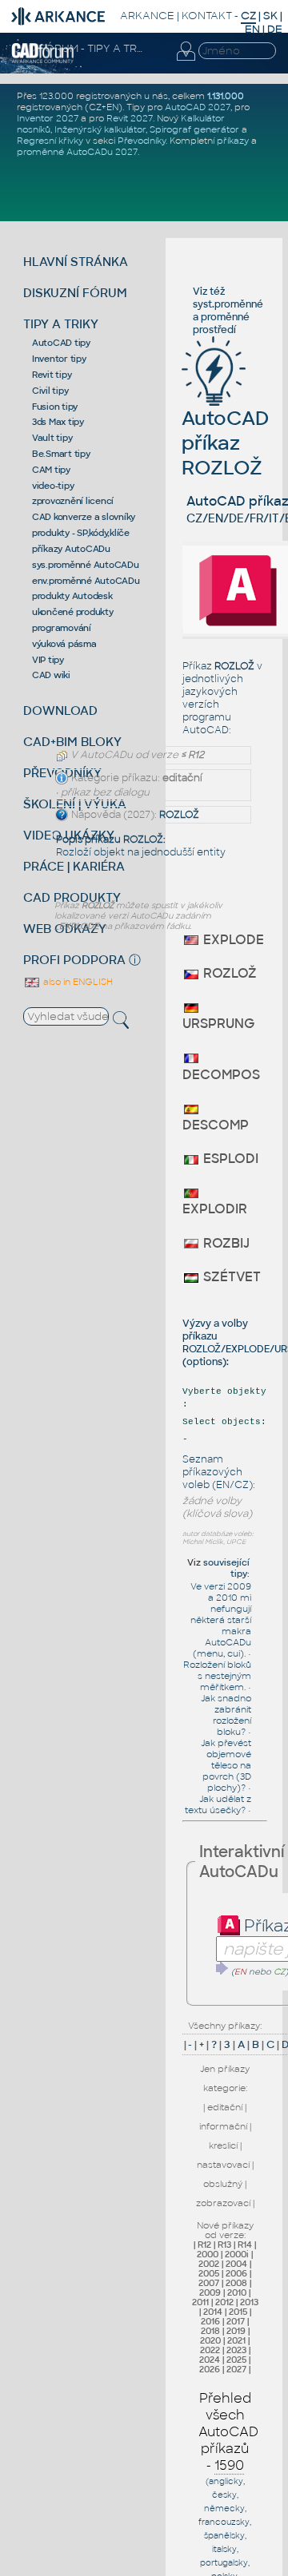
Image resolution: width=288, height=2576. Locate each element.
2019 (236, 2331)
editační (225, 2107)
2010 (237, 2292)
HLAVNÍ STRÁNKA (76, 262)
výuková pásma (64, 644)
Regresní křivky (50, 141)
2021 (236, 2340)
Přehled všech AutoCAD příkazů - (228, 2432)
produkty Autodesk (72, 596)
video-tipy (53, 486)
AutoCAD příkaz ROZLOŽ (225, 443)
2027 (236, 2369)
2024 (210, 2360)
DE (275, 29)
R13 (224, 2245)
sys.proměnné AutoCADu (86, 565)
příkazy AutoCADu (71, 549)
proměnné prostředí (221, 323)
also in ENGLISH (77, 982)
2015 (238, 2312)
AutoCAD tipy (61, 343)
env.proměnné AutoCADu (86, 581)
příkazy (233, 141)
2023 (236, 2350)
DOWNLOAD (60, 710)
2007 (209, 2283)
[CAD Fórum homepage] (43, 61)
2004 (236, 2264)
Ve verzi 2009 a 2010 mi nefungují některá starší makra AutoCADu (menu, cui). (221, 1620)
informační (223, 2126)
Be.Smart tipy (61, 454)
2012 (224, 2302)
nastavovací (223, 2165)
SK (270, 16)
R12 (204, 2245)
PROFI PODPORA (74, 960)
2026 (210, 2369)
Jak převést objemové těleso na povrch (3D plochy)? (226, 1765)
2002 (209, 2264)
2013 (249, 2302)
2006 (236, 2273)
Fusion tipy (55, 407)
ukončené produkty (73, 612)
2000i (237, 2254)
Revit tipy (52, 375)
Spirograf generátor (194, 129)
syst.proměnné (228, 304)
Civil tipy (50, 391)
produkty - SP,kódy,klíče (81, 533)
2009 (210, 2292)
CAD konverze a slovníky (84, 517)
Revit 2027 (130, 118)
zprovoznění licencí (73, 501)
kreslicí (223, 2145)
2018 (210, 2331)
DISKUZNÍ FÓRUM (75, 293)
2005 (209, 2273)
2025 (236, 2360)
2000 (208, 2254)
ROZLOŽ (179, 815)
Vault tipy (52, 438)
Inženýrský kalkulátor (100, 129)
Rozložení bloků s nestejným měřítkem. (217, 1676)
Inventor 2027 (48, 118)
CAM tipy (51, 470)
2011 (200, 2302)
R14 (245, 2245)
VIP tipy (48, 660)
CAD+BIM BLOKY (72, 742)
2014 (213, 2312)
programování (62, 628)
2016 (210, 2321)
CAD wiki (51, 675)
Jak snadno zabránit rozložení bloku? (226, 1715)
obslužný (223, 2184)
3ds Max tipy (58, 422)
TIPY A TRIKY (61, 324)
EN (252, 29)
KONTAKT (207, 16)
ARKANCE (147, 16)
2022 (210, 2350)
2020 (210, 2340)
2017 (236, 2321)
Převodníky (142, 141)
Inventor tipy (59, 359)
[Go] (222, 1968)
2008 (236, 2283)
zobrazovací (223, 2203)
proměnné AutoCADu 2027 (77, 152)
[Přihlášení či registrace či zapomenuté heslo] (186, 61)
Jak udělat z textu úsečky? (218, 1804)
